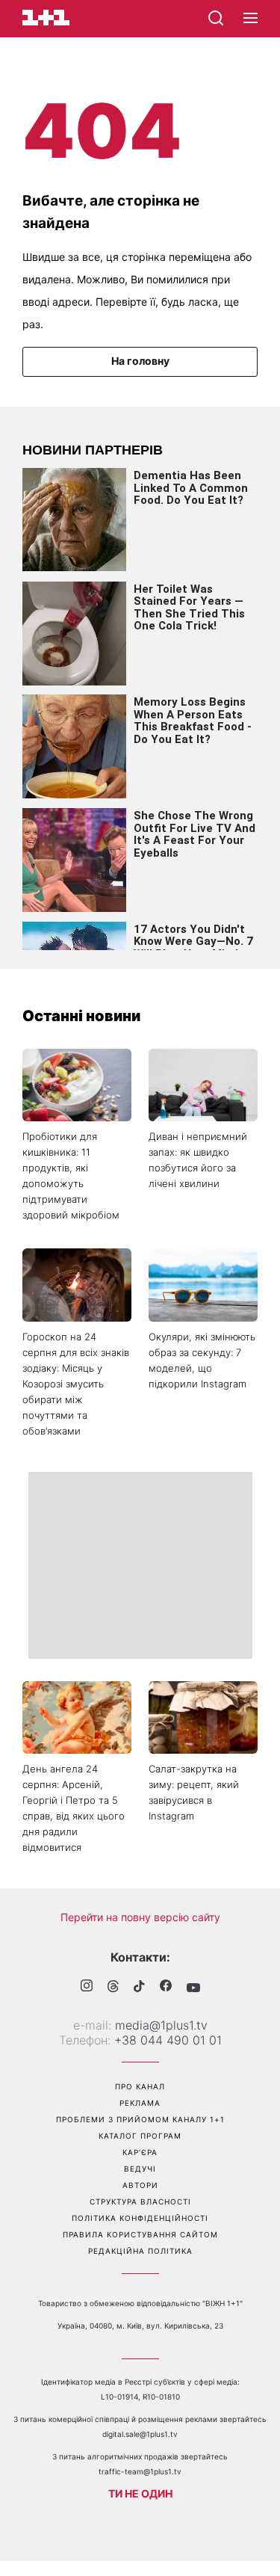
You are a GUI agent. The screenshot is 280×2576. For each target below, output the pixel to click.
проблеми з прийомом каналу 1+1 (140, 2119)
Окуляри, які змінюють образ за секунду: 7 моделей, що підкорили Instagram (202, 1360)
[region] (140, 1565)
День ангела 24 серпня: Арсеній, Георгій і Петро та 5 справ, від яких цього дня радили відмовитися (74, 1808)
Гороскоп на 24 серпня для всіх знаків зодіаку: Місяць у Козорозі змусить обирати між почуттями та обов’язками (76, 1384)
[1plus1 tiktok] (139, 1988)
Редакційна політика (140, 2251)
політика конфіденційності (140, 2218)
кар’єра (140, 2152)
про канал (140, 2086)
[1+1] (46, 18)
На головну (140, 361)
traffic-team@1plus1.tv (140, 2471)
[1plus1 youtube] (193, 1988)
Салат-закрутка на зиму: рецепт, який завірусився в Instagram (194, 1792)
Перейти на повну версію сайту (140, 1917)
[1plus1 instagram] (87, 1987)
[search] (216, 18)
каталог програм (140, 2136)
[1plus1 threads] (113, 1988)
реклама (140, 2103)
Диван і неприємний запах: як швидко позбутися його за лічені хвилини (198, 1160)
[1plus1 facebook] (166, 1987)
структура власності (140, 2201)
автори (140, 2185)
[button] (251, 19)
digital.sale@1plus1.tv (140, 2434)
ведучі (140, 2169)
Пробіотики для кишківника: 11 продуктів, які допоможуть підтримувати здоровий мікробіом (71, 1175)
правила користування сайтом (140, 2234)
